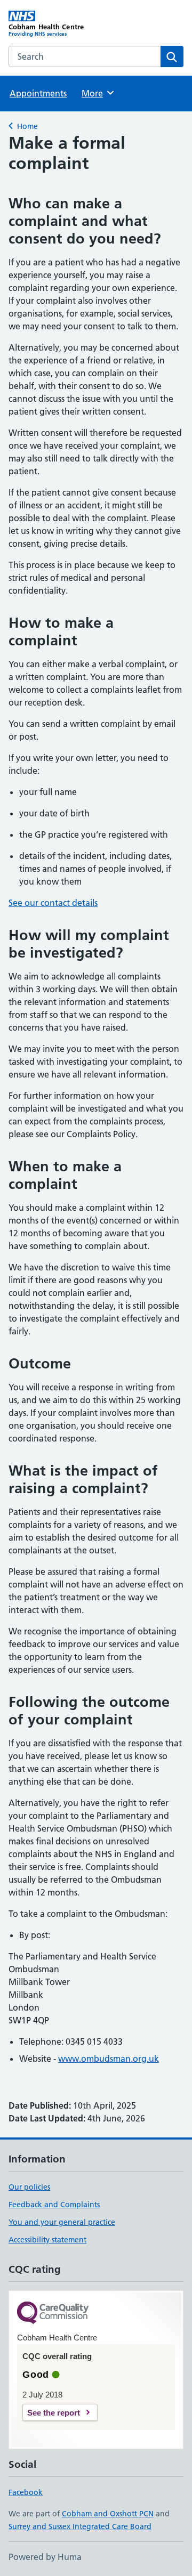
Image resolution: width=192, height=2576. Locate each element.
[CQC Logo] (53, 2314)
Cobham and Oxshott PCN (108, 2514)
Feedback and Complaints (54, 2205)
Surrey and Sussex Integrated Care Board (80, 2526)
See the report (54, 2413)
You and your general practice (62, 2222)
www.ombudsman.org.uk (109, 2059)
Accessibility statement (47, 2240)
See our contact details (53, 903)
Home (27, 126)
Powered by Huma (45, 2557)
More (97, 93)
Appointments (38, 93)
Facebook (26, 2492)
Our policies (29, 2187)
